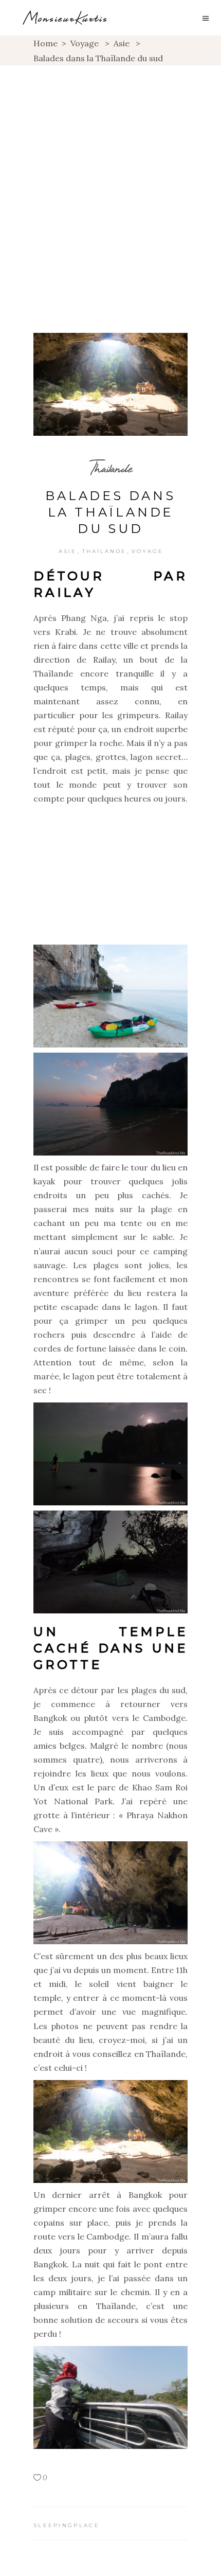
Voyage (85, 43)
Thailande (111, 468)
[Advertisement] (110, 181)
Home (45, 43)
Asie (122, 43)
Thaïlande (104, 551)
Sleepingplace (67, 2525)
